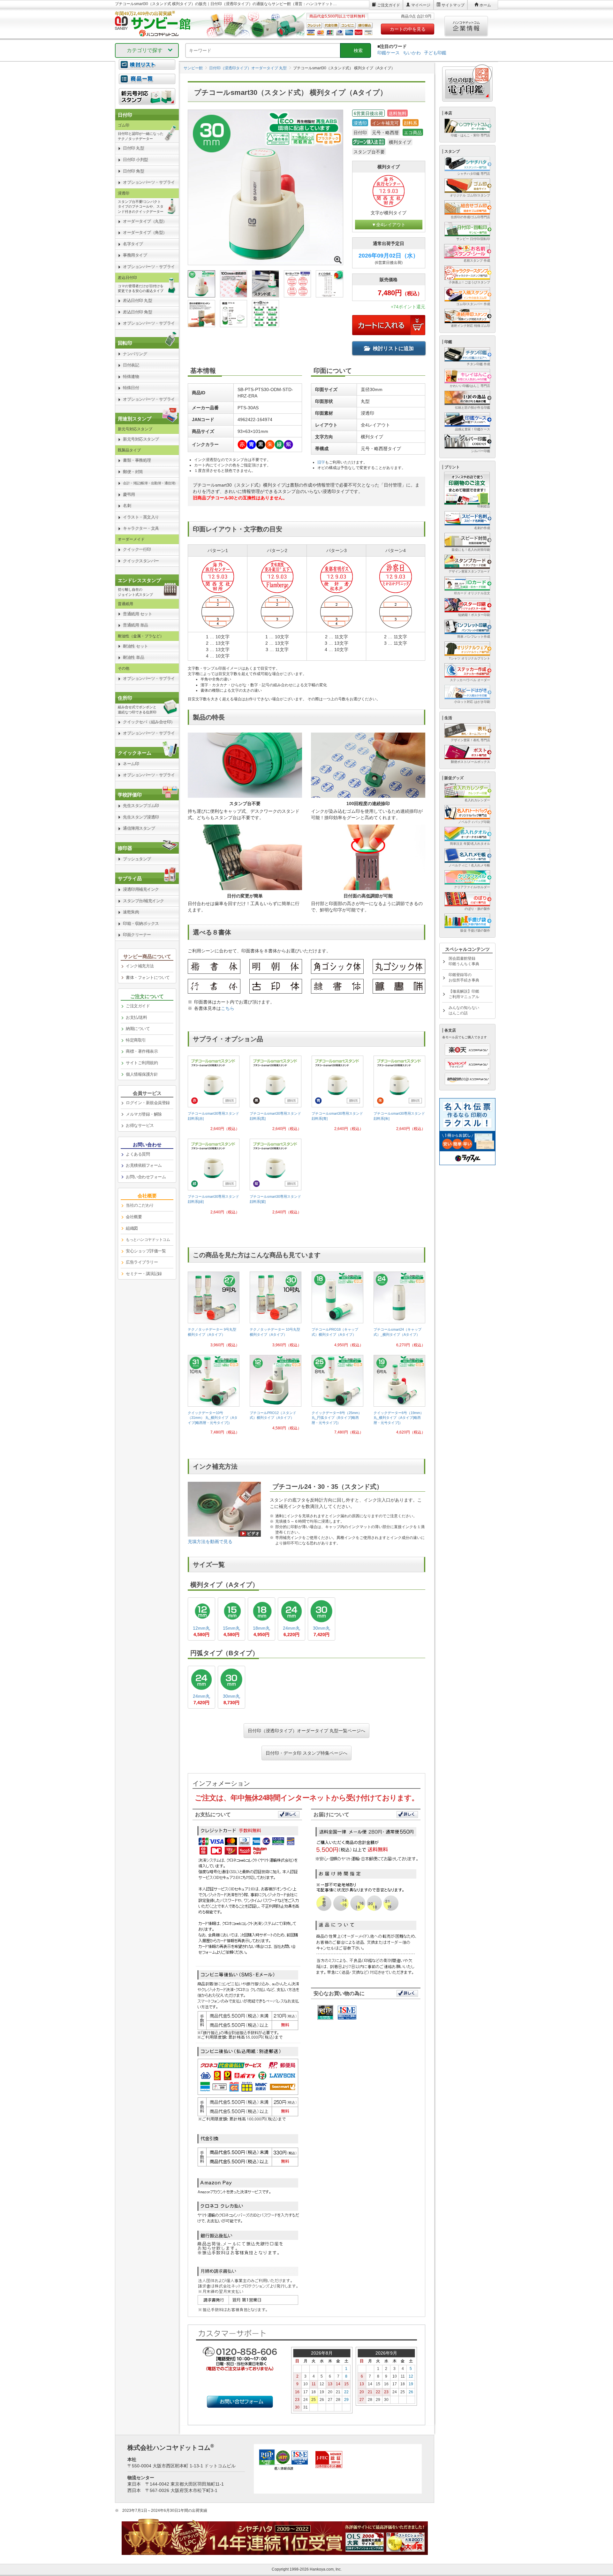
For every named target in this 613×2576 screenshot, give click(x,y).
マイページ (421, 5)
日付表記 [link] (131, 365)
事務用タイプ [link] (135, 255)
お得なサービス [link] (140, 1125)
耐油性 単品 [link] (133, 657)
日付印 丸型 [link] (133, 148)
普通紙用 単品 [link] (136, 625)
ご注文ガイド (389, 5)
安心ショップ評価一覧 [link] (146, 1251)
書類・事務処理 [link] (137, 460)
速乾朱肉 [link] (131, 912)
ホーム (485, 5)
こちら (228, 1008)
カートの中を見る (408, 29)
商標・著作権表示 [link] (142, 1051)
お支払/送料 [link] (136, 1017)
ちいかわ (412, 53)
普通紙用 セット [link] (137, 614)
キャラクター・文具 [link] (141, 528)
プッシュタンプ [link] (137, 859)
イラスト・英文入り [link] (141, 517)
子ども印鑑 (435, 53)
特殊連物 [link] (131, 377)
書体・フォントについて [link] (148, 977)
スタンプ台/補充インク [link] (144, 901)
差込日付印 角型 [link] (137, 312)
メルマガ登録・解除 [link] (144, 1114)
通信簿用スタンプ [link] (139, 828)
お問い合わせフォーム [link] (146, 1177)
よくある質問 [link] (138, 1154)
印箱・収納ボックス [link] (141, 923)
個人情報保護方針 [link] (142, 1074)
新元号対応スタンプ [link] (141, 439)
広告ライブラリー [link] (142, 1262)
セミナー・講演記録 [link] (144, 1274)
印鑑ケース (389, 53)
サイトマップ (453, 5)
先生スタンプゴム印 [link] (141, 806)
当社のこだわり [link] (140, 1205)
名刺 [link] (127, 506)
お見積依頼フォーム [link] (144, 1165)
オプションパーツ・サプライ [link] (149, 182)
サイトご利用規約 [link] (142, 1063)
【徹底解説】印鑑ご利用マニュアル (464, 994)
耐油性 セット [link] (136, 646)
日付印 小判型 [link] (136, 160)
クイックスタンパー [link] (141, 561)
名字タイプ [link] (133, 244)
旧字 (321, 462)
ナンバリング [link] (135, 354)
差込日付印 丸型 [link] (137, 300)
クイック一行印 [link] (137, 549)
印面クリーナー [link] (137, 935)
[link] (214, 1096)
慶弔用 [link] (129, 494)
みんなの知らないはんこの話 (464, 1010)
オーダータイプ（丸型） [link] (145, 221)
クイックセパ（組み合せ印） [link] (149, 722)
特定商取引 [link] (136, 1040)
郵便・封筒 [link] (133, 472)
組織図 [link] (132, 1228)
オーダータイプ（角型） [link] (145, 232)
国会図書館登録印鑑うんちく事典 (464, 961)
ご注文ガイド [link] (138, 1006)
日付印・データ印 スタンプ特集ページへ (306, 1753)
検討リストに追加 (393, 348)
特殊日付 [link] (131, 388)
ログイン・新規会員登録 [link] (148, 1103)
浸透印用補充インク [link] (141, 889)
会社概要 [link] (134, 1217)
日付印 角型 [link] (133, 171)
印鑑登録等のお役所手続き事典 (464, 977)
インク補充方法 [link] (140, 966)
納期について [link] (138, 1029)
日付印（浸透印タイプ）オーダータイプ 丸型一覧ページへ (306, 1731)
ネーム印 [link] (131, 764)
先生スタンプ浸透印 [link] (141, 817)
